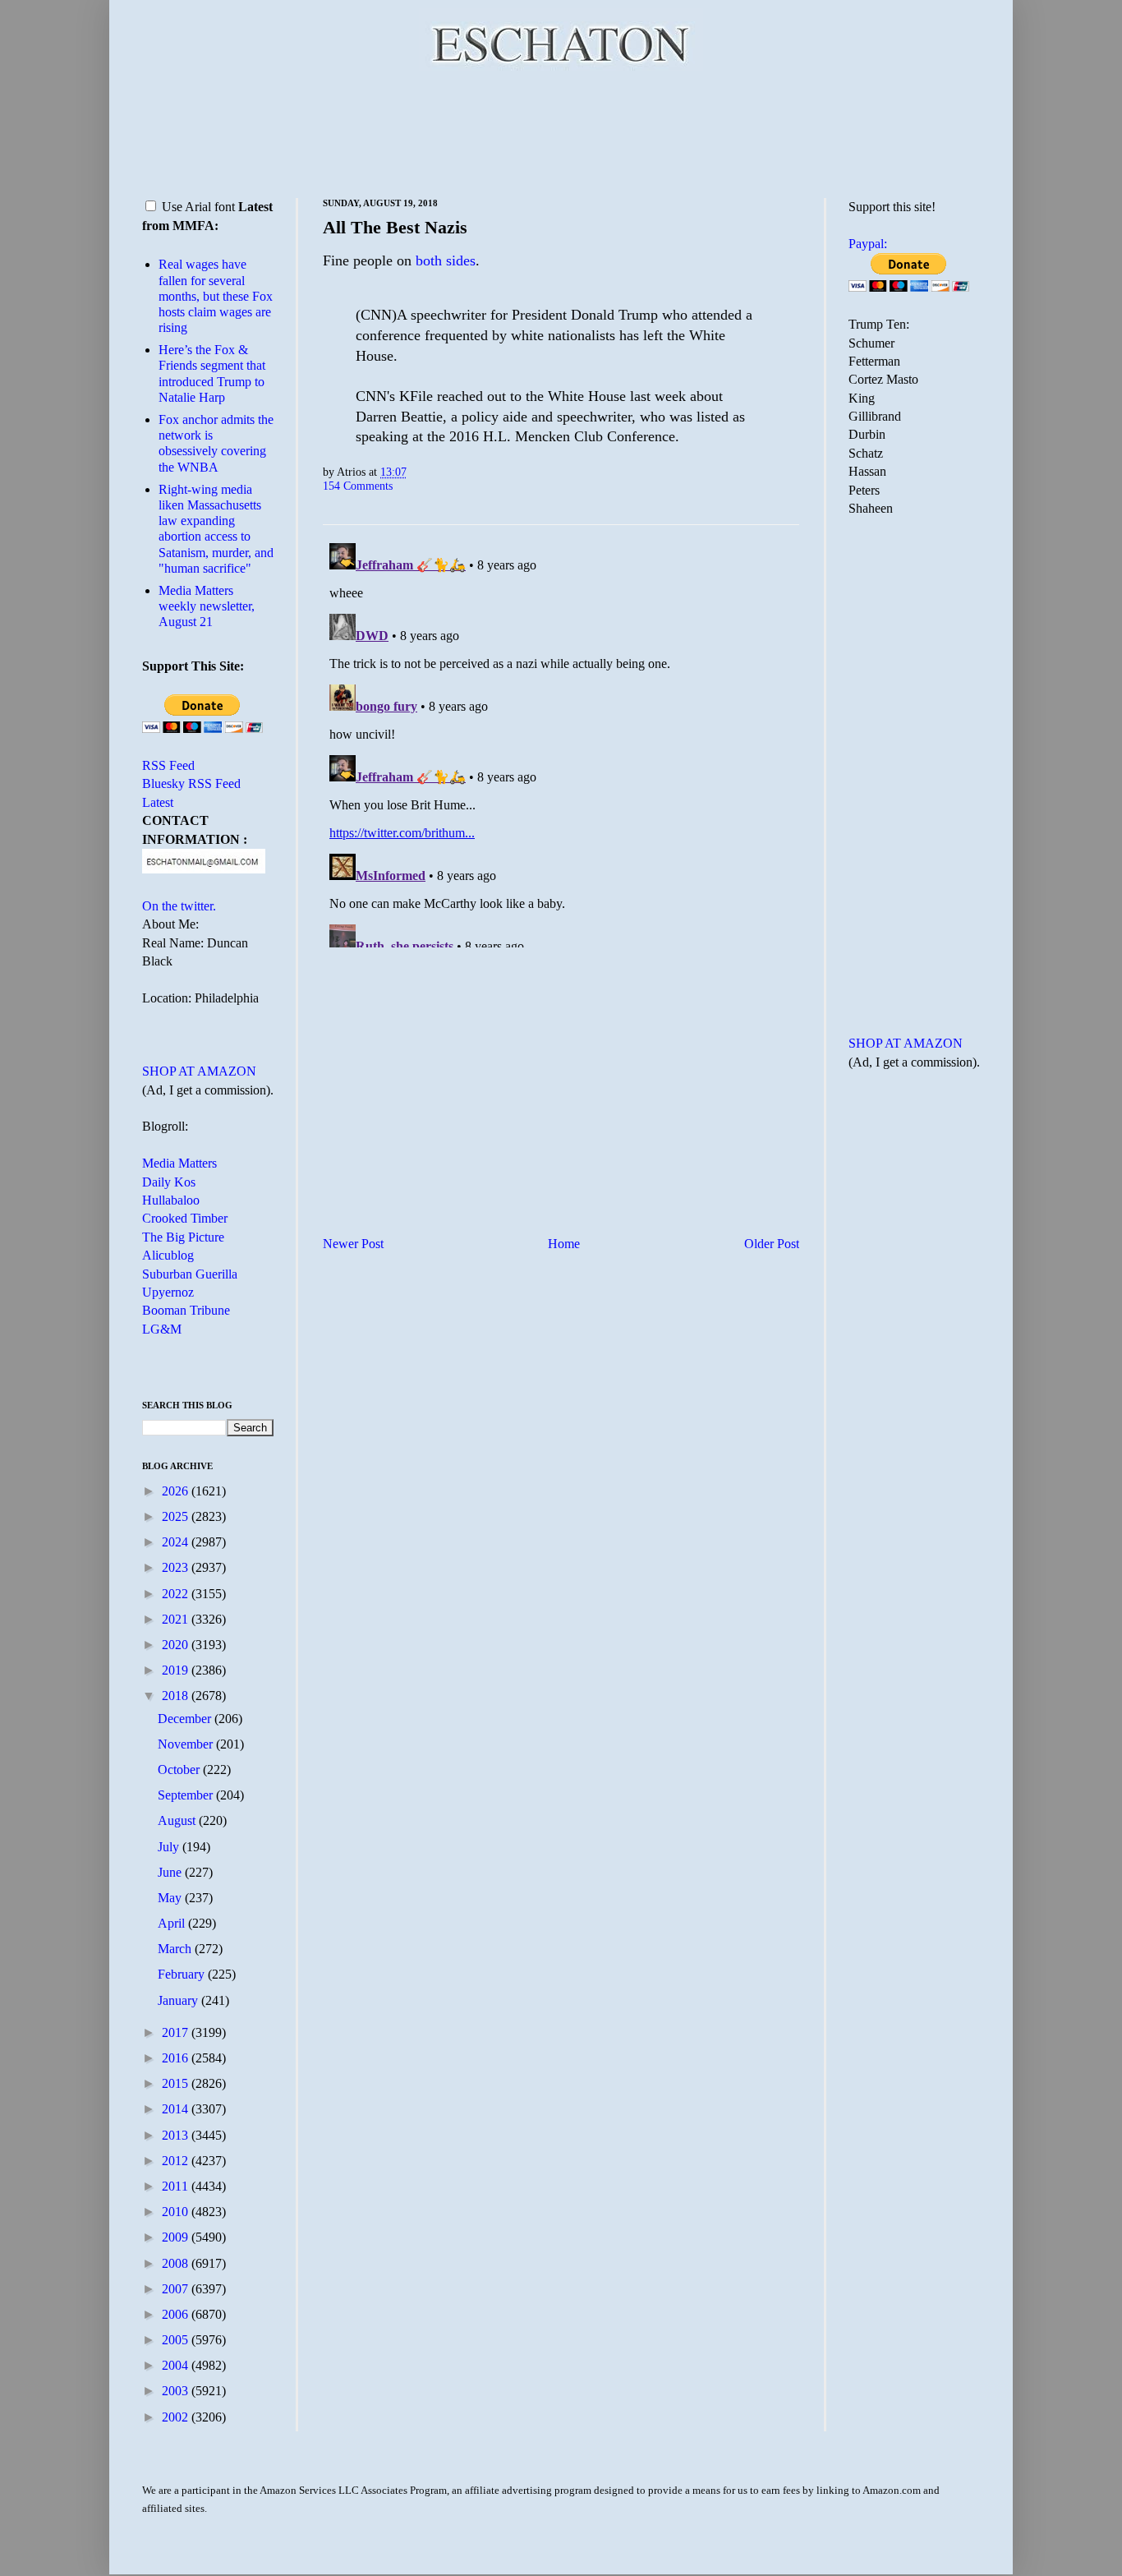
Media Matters (179, 1163)
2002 (177, 2417)
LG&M (162, 1329)
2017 (177, 2032)
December (186, 1719)
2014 (177, 2109)
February (183, 1974)
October (180, 1770)
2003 (177, 2391)
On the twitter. (179, 906)
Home (564, 1244)
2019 (177, 1670)
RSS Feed (168, 765)
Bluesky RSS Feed (191, 783)
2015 (177, 2083)
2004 (177, 2365)
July (170, 1847)
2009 (177, 2237)
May (171, 1898)
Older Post (772, 1244)
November (187, 1744)
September (187, 1795)
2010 (177, 2212)
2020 (177, 1645)
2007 (177, 2289)
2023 (177, 1567)
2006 (177, 2314)
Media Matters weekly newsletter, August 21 (207, 606)
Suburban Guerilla (190, 1274)
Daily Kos (169, 1182)
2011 (177, 2186)
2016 (177, 2058)
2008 (177, 2263)
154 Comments (358, 486)
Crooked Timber (185, 1218)
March (176, 1949)
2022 (177, 1594)
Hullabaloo (171, 1200)
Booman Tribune (186, 1310)
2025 (177, 1516)
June (171, 1872)
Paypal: (868, 244)
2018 (177, 1696)
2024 (177, 1542)
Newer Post (353, 1244)
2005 (177, 2340)
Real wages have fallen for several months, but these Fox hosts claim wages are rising (216, 296)
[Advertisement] (561, 131)
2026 (177, 1491)
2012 (177, 2161)
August (178, 1820)
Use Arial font (198, 207)
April (173, 1923)
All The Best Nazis (395, 227)
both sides (446, 260)
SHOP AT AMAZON (199, 1071)
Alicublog (168, 1255)
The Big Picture (183, 1237)
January (179, 2000)
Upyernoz (168, 1292)
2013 (177, 2135)
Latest (158, 802)
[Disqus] (561, 742)
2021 (177, 1619)
